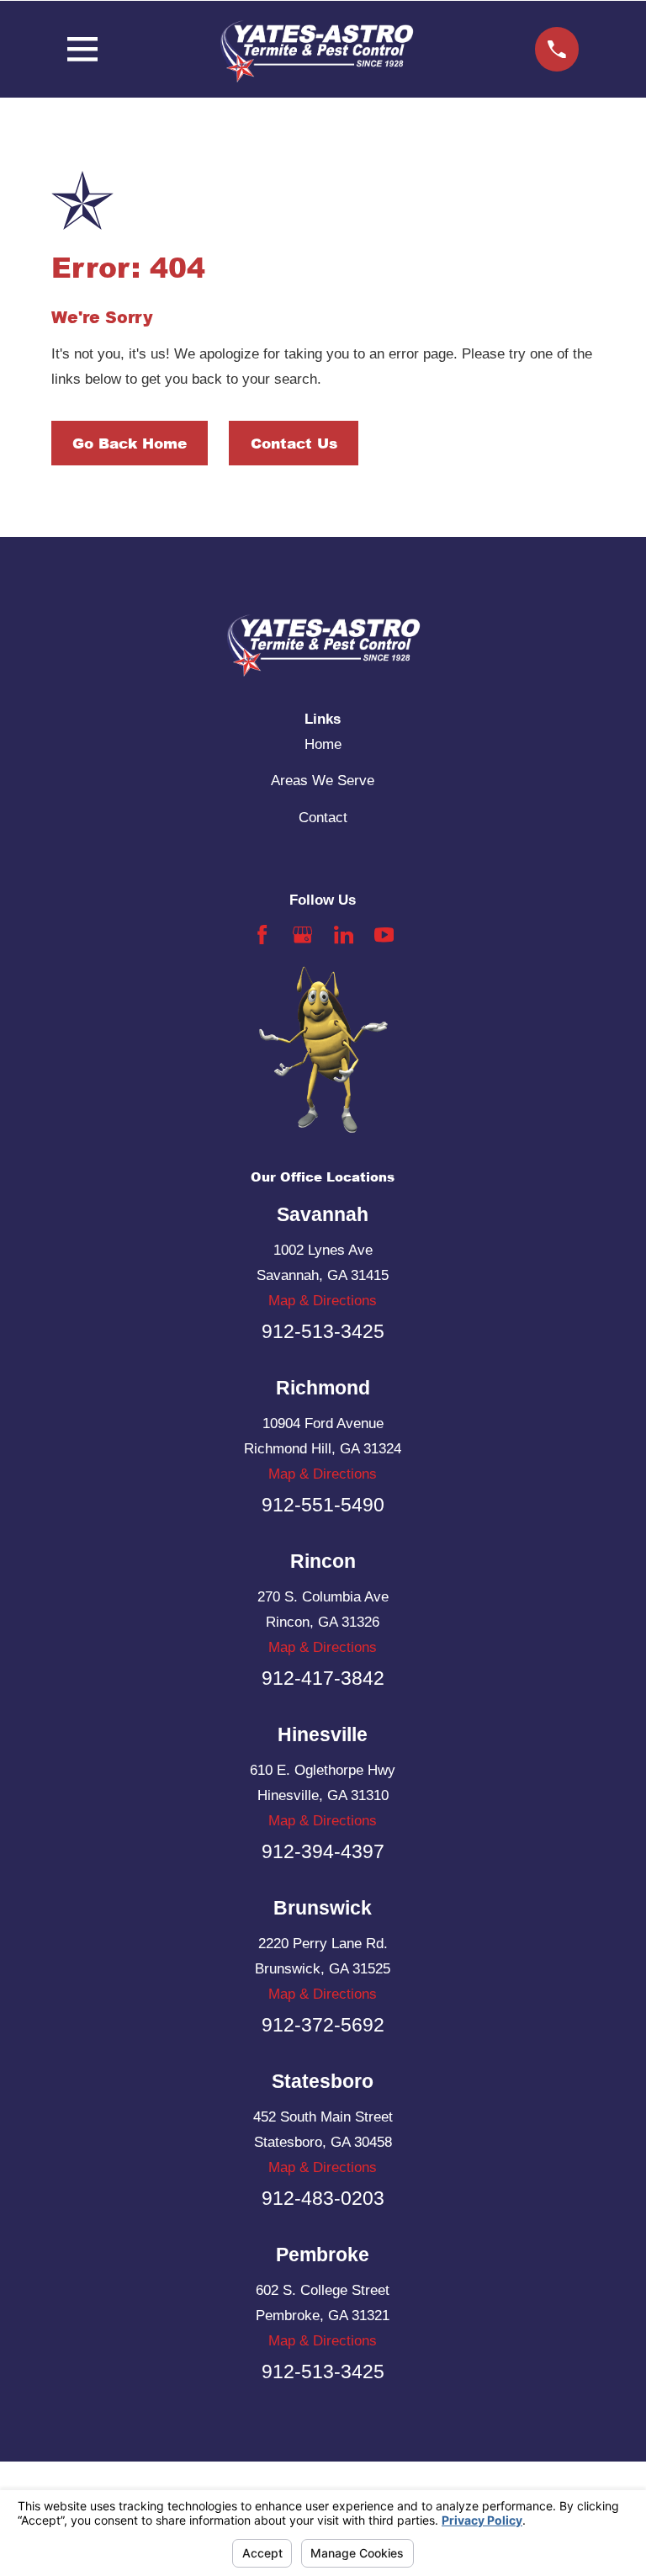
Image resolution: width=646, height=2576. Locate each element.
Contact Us (294, 443)
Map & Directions (323, 1301)
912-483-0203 (323, 2198)
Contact (323, 818)
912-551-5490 (323, 1505)
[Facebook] (262, 935)
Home (323, 744)
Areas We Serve (323, 781)
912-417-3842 (323, 1678)
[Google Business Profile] (302, 935)
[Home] (316, 49)
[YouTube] (384, 935)
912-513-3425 (323, 1331)
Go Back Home (130, 443)
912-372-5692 (323, 2025)
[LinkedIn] (344, 935)
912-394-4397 (323, 1851)
